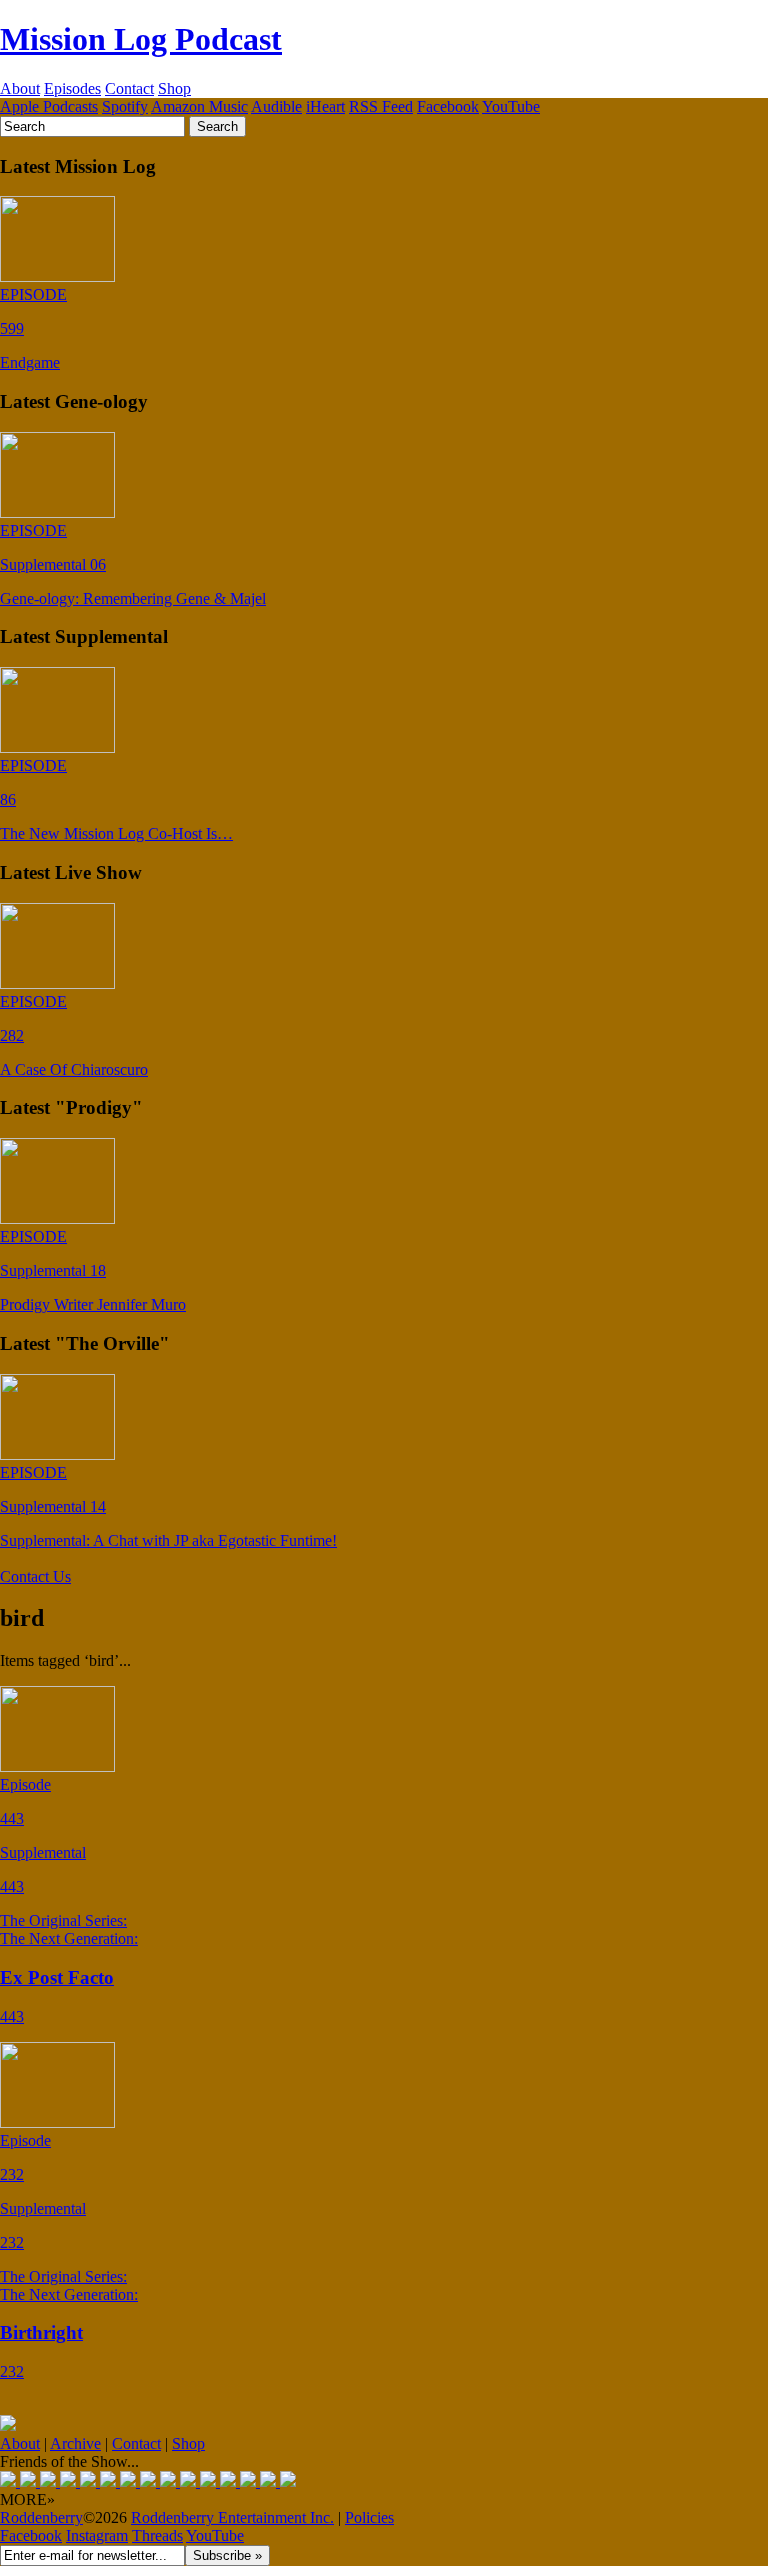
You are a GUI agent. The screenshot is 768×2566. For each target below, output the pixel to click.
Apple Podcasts (49, 106)
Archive (75, 2443)
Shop (174, 88)
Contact (129, 88)
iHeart (325, 106)
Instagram (97, 2535)
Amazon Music (199, 106)
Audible (276, 106)
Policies (369, 2517)
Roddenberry (41, 2517)
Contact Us (35, 1576)
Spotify (125, 106)
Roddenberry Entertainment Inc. (232, 2517)
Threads (157, 2535)
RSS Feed (381, 106)
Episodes (72, 88)
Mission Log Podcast (141, 39)
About (20, 88)
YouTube (511, 106)
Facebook (448, 106)
